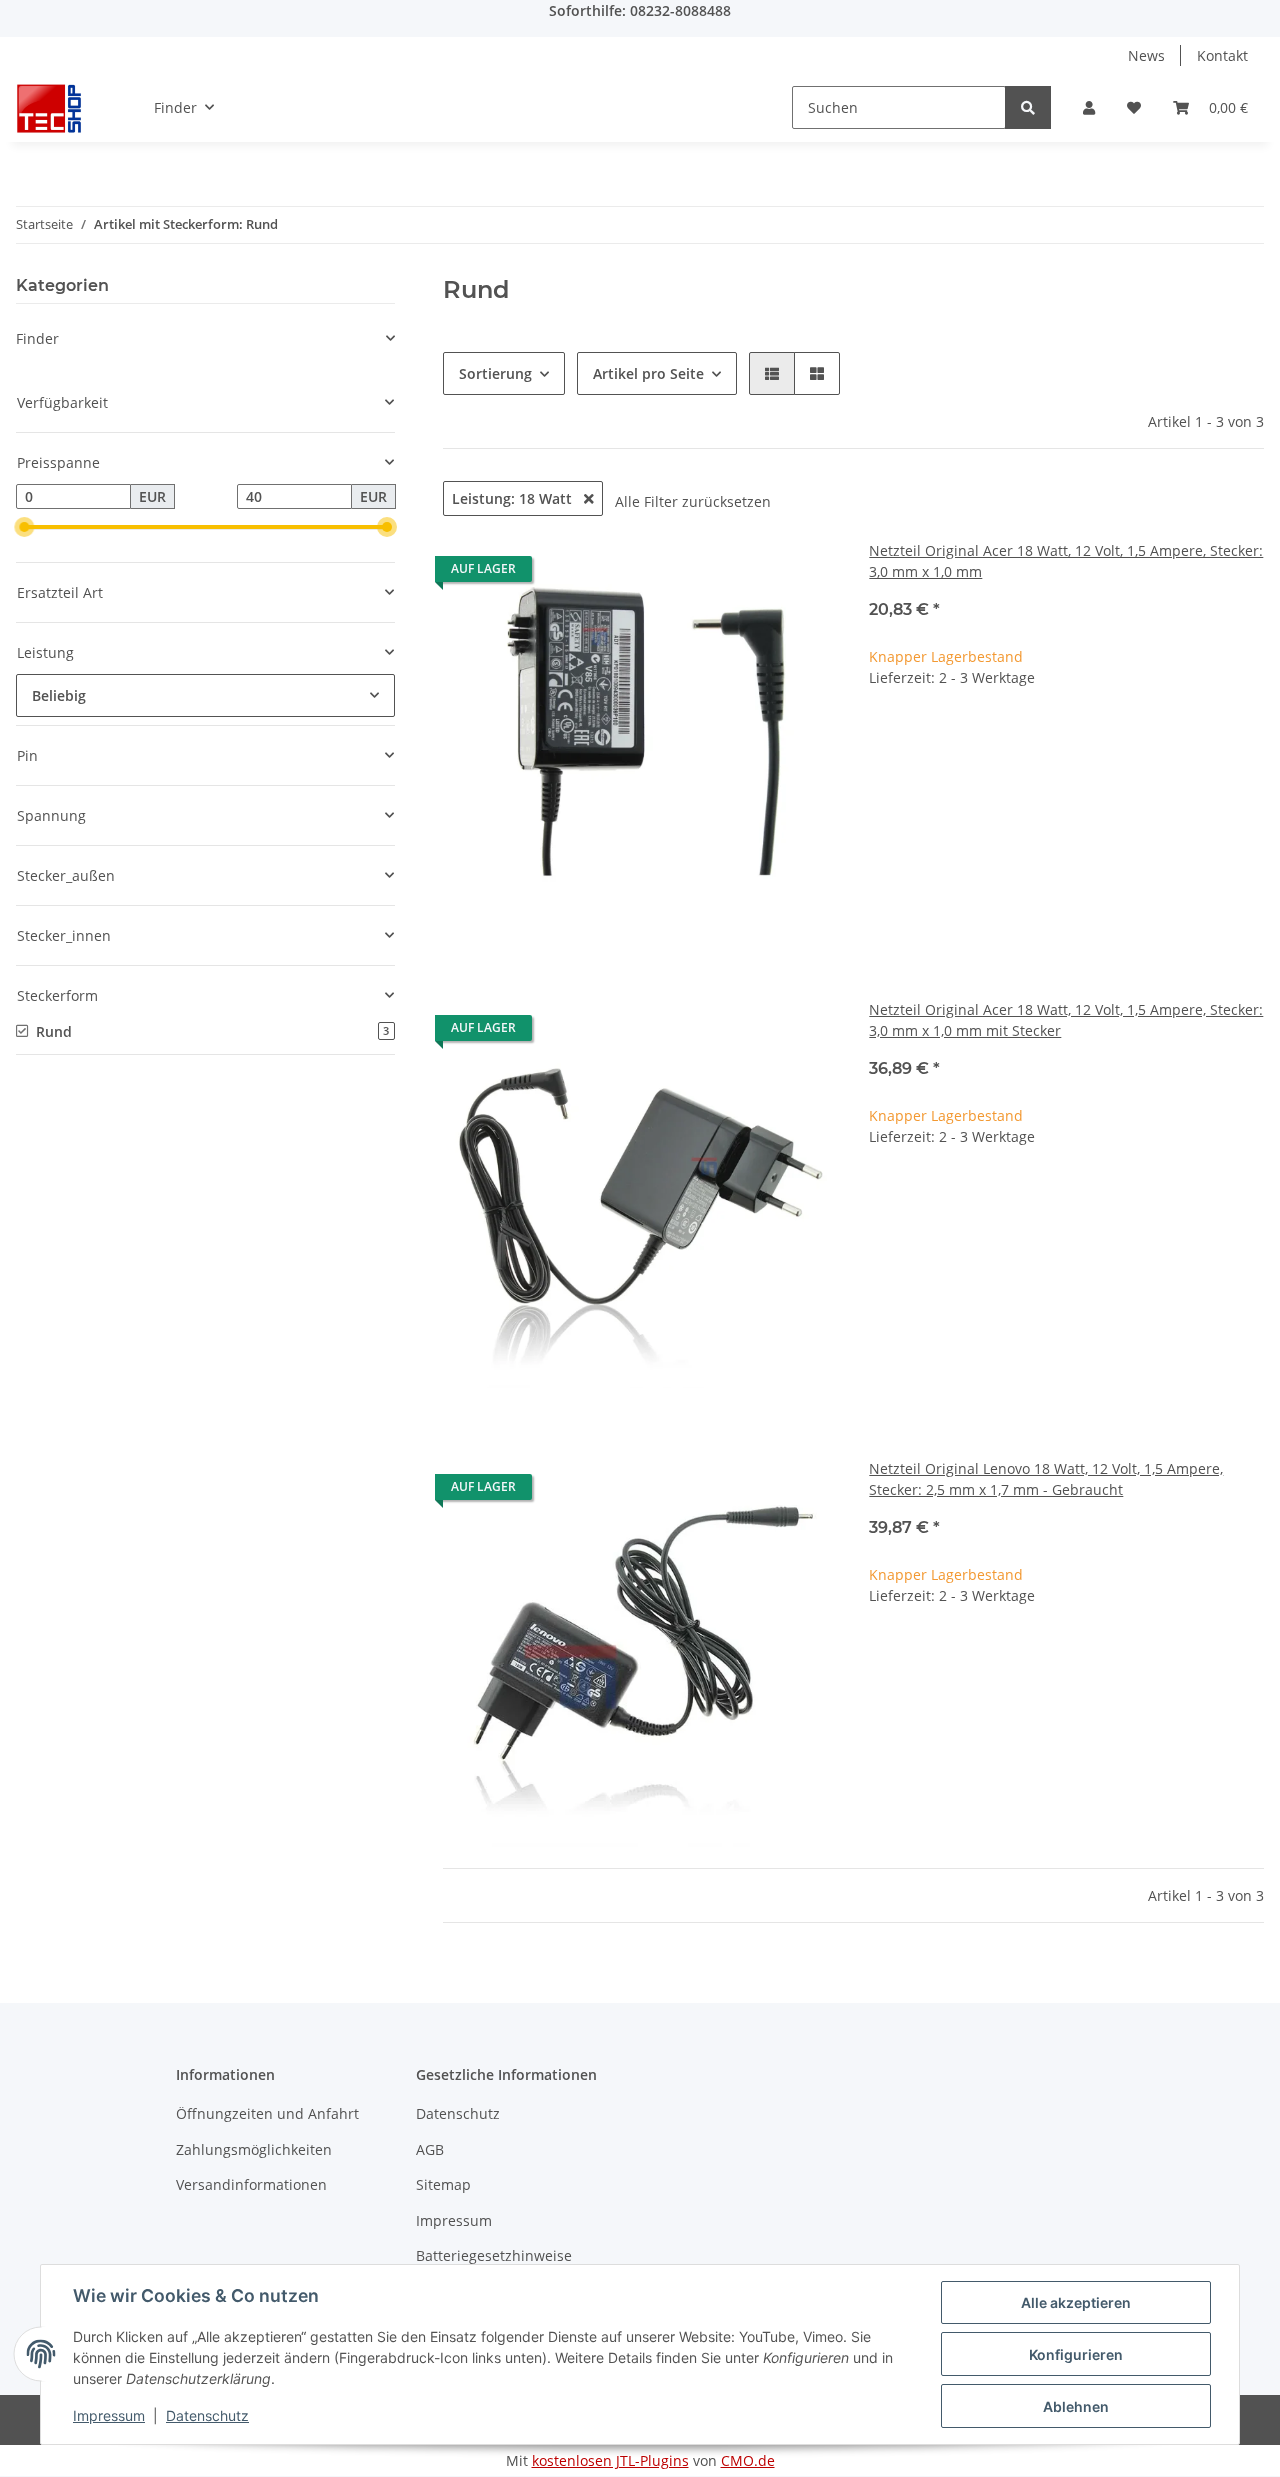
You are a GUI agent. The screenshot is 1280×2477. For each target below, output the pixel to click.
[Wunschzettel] (1134, 107)
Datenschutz (458, 2113)
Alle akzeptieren (1076, 2302)
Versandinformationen (251, 2184)
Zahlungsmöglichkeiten (254, 2149)
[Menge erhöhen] (1248, 741)
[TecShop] (49, 108)
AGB (430, 2149)
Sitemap (443, 2184)
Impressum (454, 2220)
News (1146, 55)
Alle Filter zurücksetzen (693, 501)
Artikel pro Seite (648, 373)
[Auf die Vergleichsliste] (751, 574)
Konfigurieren (1076, 2354)
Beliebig (59, 695)
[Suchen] (1028, 107)
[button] (1089, 107)
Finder (37, 338)
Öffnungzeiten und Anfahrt (267, 2113)
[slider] (24, 528)
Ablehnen (1076, 2406)
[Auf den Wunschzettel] (803, 574)
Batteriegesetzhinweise (494, 2255)
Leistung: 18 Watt (514, 498)
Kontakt (1222, 55)
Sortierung (495, 373)
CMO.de (748, 2460)
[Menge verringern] (885, 741)
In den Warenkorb (1066, 800)
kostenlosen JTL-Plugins (610, 2460)
